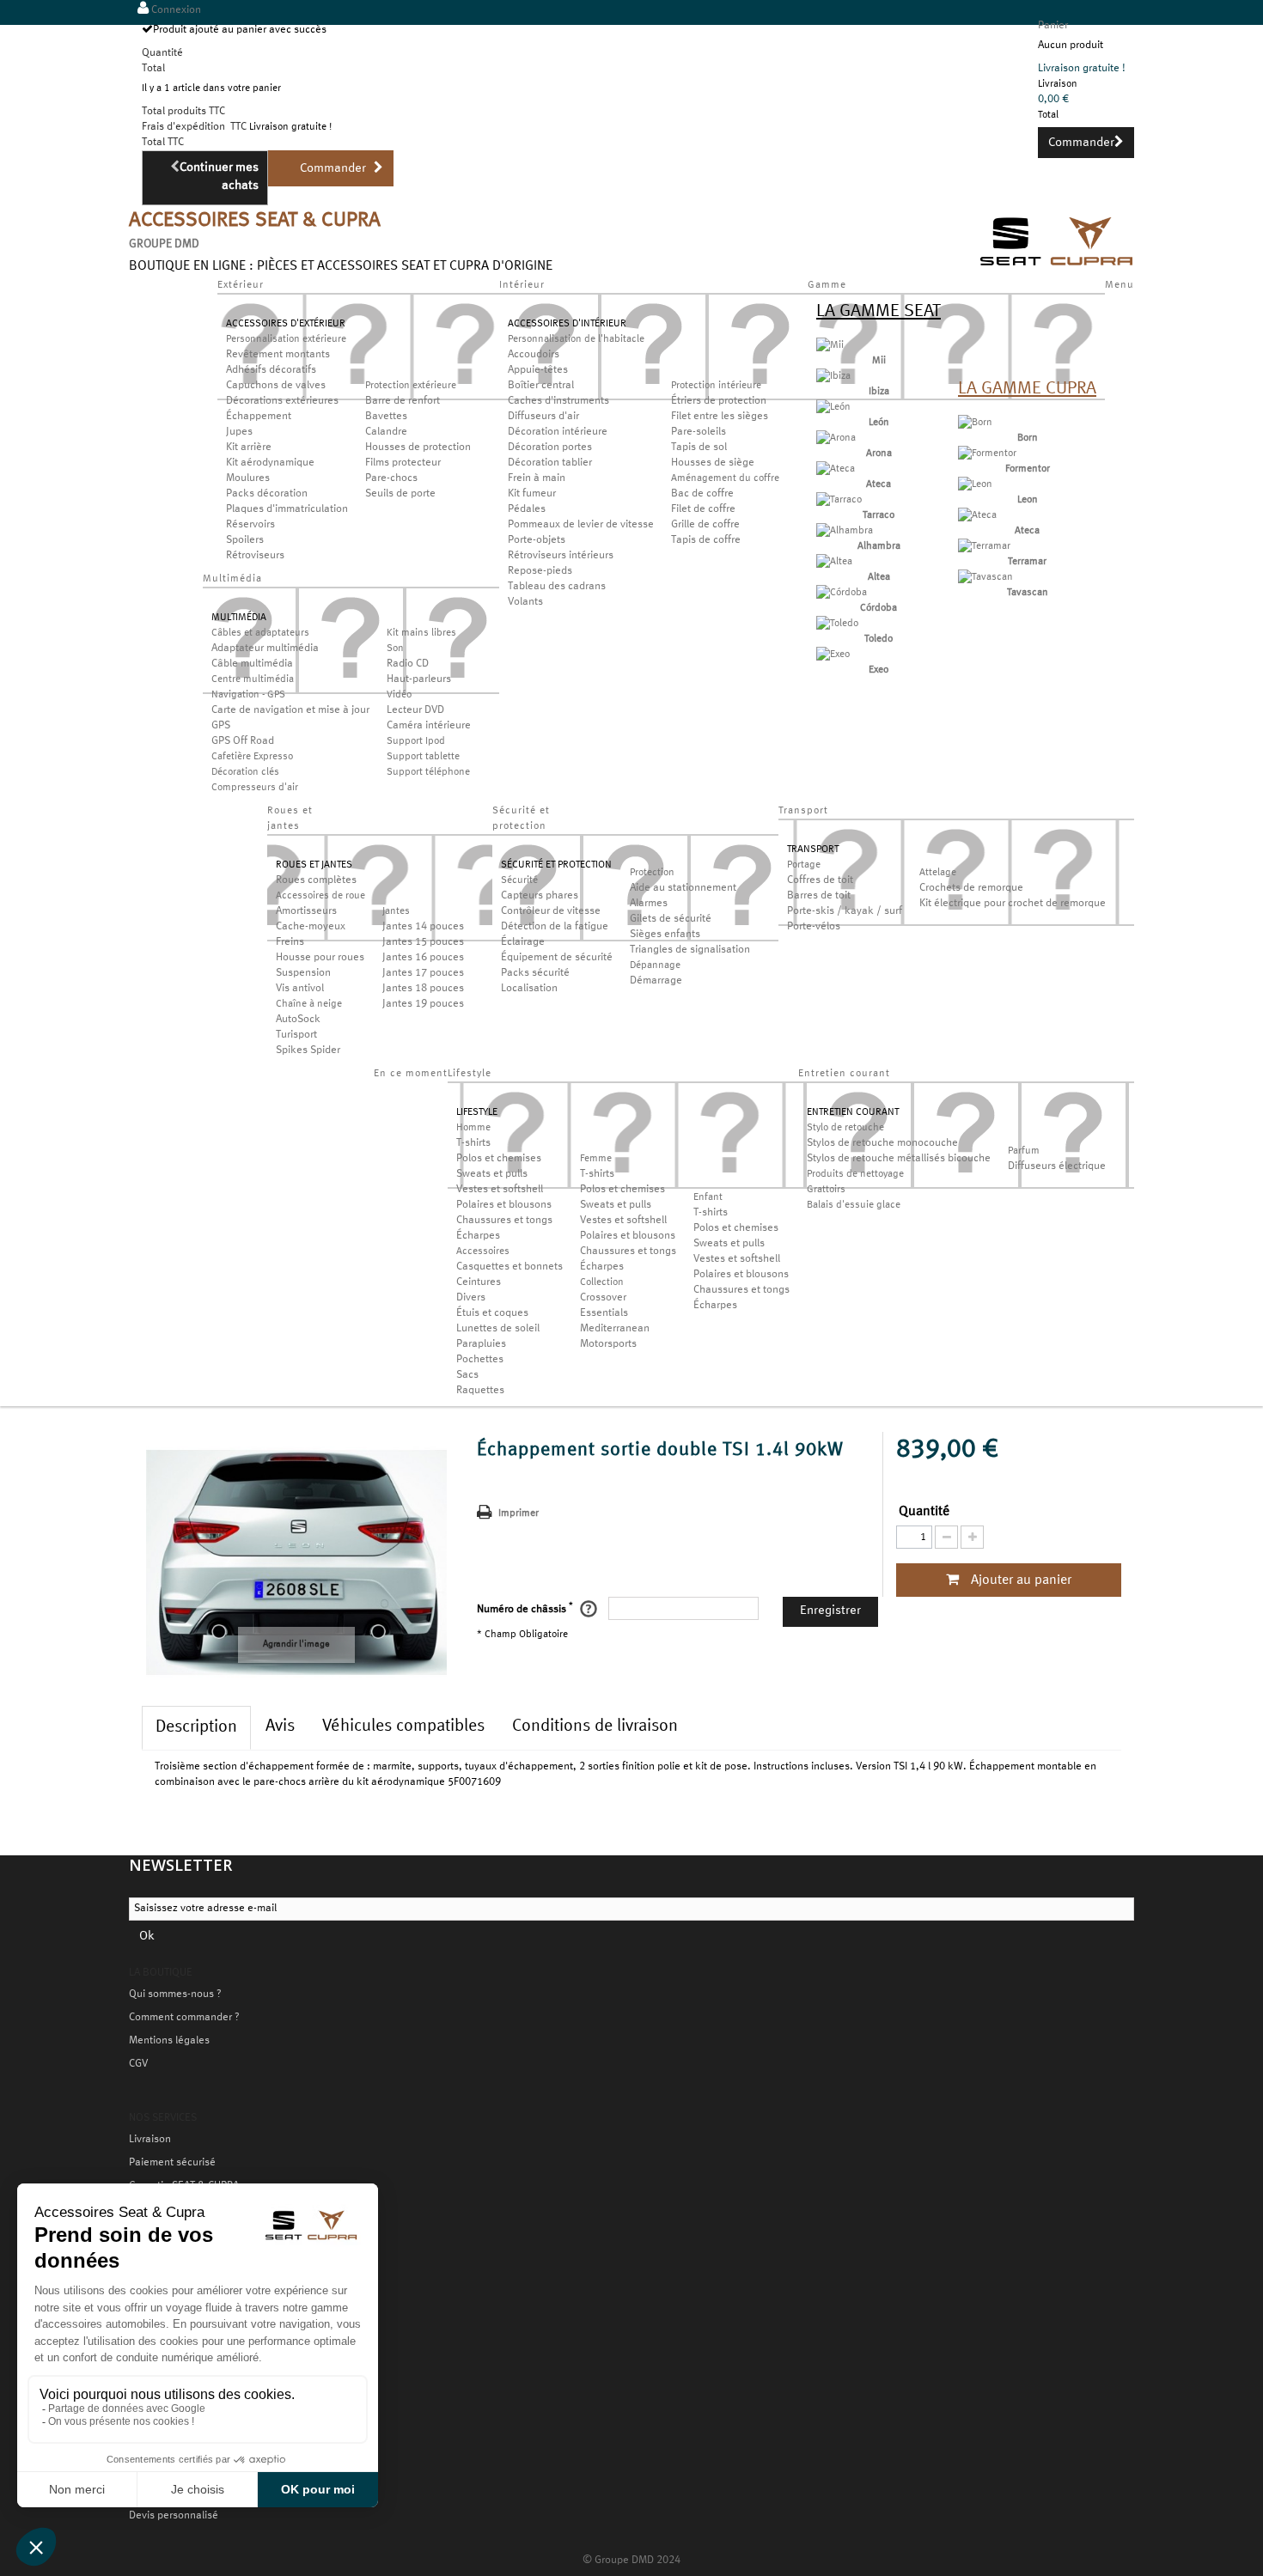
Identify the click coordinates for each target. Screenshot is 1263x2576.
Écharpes (478, 1236)
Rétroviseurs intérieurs (561, 556)
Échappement (259, 417)
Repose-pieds (540, 571)
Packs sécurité (535, 973)
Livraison (150, 2140)
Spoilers (245, 540)
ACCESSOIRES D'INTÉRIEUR (567, 324)
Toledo (879, 639)
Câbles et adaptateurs (260, 633)
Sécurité (519, 880)
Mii (879, 361)
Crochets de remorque (971, 888)
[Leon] (975, 484)
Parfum (1024, 1151)
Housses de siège (713, 463)
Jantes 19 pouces (423, 1004)
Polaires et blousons (504, 1205)
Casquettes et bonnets (509, 1267)
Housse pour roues (320, 958)
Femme (596, 1159)
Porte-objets (537, 540)
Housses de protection (418, 448)
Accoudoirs (534, 355)
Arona (879, 454)
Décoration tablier (550, 463)
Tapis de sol (699, 448)
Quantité (924, 1512)
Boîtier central (541, 386)
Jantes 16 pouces (423, 958)
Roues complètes (316, 880)
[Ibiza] (833, 376)
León (879, 423)
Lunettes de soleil (498, 1329)
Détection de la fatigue (555, 927)
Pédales (527, 509)
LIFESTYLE (477, 1112)
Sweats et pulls (492, 1174)
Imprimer (519, 1513)
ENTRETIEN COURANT (853, 1112)
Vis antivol (300, 989)
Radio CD (408, 664)
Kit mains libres (421, 633)
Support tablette (423, 757)
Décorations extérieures (282, 401)
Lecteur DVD (415, 710)
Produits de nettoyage (855, 1174)
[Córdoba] (842, 593)
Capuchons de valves (276, 386)
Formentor (1028, 469)
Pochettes (480, 1360)
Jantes (396, 911)
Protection (652, 873)
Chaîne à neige (309, 1004)
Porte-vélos (814, 927)
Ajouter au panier (1019, 1580)
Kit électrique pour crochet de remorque (1013, 904)
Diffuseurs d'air (543, 417)
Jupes (239, 432)
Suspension (303, 973)
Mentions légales (169, 2041)
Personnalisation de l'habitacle (576, 339)
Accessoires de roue (320, 896)
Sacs (467, 1375)
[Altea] (834, 562)
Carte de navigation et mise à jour (290, 710)
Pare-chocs (391, 478)
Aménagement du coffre (725, 478)
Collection (602, 1282)
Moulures (248, 478)
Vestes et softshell (500, 1190)
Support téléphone (428, 772)
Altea (879, 577)
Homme (473, 1128)
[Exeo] (833, 655)
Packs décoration (267, 494)
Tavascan (1028, 593)
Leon (1028, 500)
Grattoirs (826, 1190)
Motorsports (608, 1344)
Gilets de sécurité (671, 919)
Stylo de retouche (845, 1128)
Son (395, 649)
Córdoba (879, 608)
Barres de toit (819, 896)
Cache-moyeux (311, 927)
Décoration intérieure (558, 432)
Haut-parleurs (419, 679)
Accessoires (483, 1251)
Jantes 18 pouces (423, 989)
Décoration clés (245, 772)
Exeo (879, 670)
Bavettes (386, 417)
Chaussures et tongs (504, 1221)
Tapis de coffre (706, 540)
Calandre (386, 432)
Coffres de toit (820, 880)
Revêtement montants (278, 355)
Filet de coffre (703, 509)
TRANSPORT (813, 850)
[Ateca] (836, 469)
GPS (221, 726)
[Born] (975, 423)
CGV (138, 2064)
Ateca (879, 484)
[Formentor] (987, 454)
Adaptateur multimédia (265, 649)
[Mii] (830, 345)
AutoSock (298, 1020)
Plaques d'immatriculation (287, 509)
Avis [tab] (280, 1726)
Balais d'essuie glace (854, 1205)
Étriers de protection (719, 401)
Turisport (296, 1035)
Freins (290, 942)
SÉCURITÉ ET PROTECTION (556, 865)
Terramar (1027, 562)
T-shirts (473, 1143)
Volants (525, 602)
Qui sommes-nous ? (175, 1994)
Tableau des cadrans (557, 587)
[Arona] (836, 438)
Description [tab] (196, 1727)
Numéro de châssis (525, 1608)
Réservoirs (250, 525)
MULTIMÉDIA (239, 618)
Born (1028, 438)
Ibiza (879, 392)
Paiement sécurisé (172, 2163)
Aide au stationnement (683, 888)
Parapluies (481, 1344)
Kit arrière (249, 448)
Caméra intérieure (429, 726)
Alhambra (879, 546)
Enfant (708, 1197)
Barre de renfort (403, 401)
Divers (471, 1298)
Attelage (938, 873)
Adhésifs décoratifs (271, 370)
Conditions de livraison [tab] (595, 1726)
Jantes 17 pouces (423, 973)
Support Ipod (416, 741)
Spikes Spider (308, 1050)
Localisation (529, 989)
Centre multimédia (253, 679)
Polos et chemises (499, 1159)
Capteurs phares (540, 896)
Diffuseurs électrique (1057, 1166)
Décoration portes (550, 448)
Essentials (604, 1313)
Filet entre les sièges (720, 417)
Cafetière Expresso (252, 757)
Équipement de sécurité (557, 958)
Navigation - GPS (248, 695)
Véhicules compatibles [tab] (403, 1726)
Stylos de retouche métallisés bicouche (899, 1159)
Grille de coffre (705, 525)
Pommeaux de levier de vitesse (581, 525)
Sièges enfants (665, 935)
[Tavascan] (985, 577)
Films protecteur (403, 463)
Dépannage (655, 965)
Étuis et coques (492, 1313)
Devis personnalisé (174, 2516)
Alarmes (649, 904)
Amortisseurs (306, 911)
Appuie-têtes (538, 370)
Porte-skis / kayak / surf (845, 911)
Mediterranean (615, 1329)
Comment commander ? (184, 2018)
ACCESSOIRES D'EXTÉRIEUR (286, 324)
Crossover (603, 1298)
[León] (833, 407)
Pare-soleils (699, 432)
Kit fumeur (532, 494)
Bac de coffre (702, 494)
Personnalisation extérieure (286, 339)
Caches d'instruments (558, 401)
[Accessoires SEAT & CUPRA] (1057, 268)
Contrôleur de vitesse (551, 911)
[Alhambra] (845, 531)
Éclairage (523, 942)
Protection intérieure (716, 386)
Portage (804, 865)
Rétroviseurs (255, 556)
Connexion (175, 10)
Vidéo (399, 695)
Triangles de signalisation (690, 950)
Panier (1053, 26)
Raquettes (480, 1391)
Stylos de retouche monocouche (882, 1143)
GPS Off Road (243, 741)
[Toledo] (837, 624)
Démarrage (656, 981)
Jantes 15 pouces (423, 942)
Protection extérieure (411, 386)
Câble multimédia (252, 664)
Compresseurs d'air (255, 788)
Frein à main (537, 478)
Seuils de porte (400, 494)
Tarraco (879, 515)
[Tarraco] (839, 500)
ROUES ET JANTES (314, 865)
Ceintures (479, 1282)
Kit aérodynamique (270, 463)
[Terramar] (984, 546)
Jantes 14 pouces (423, 927)
